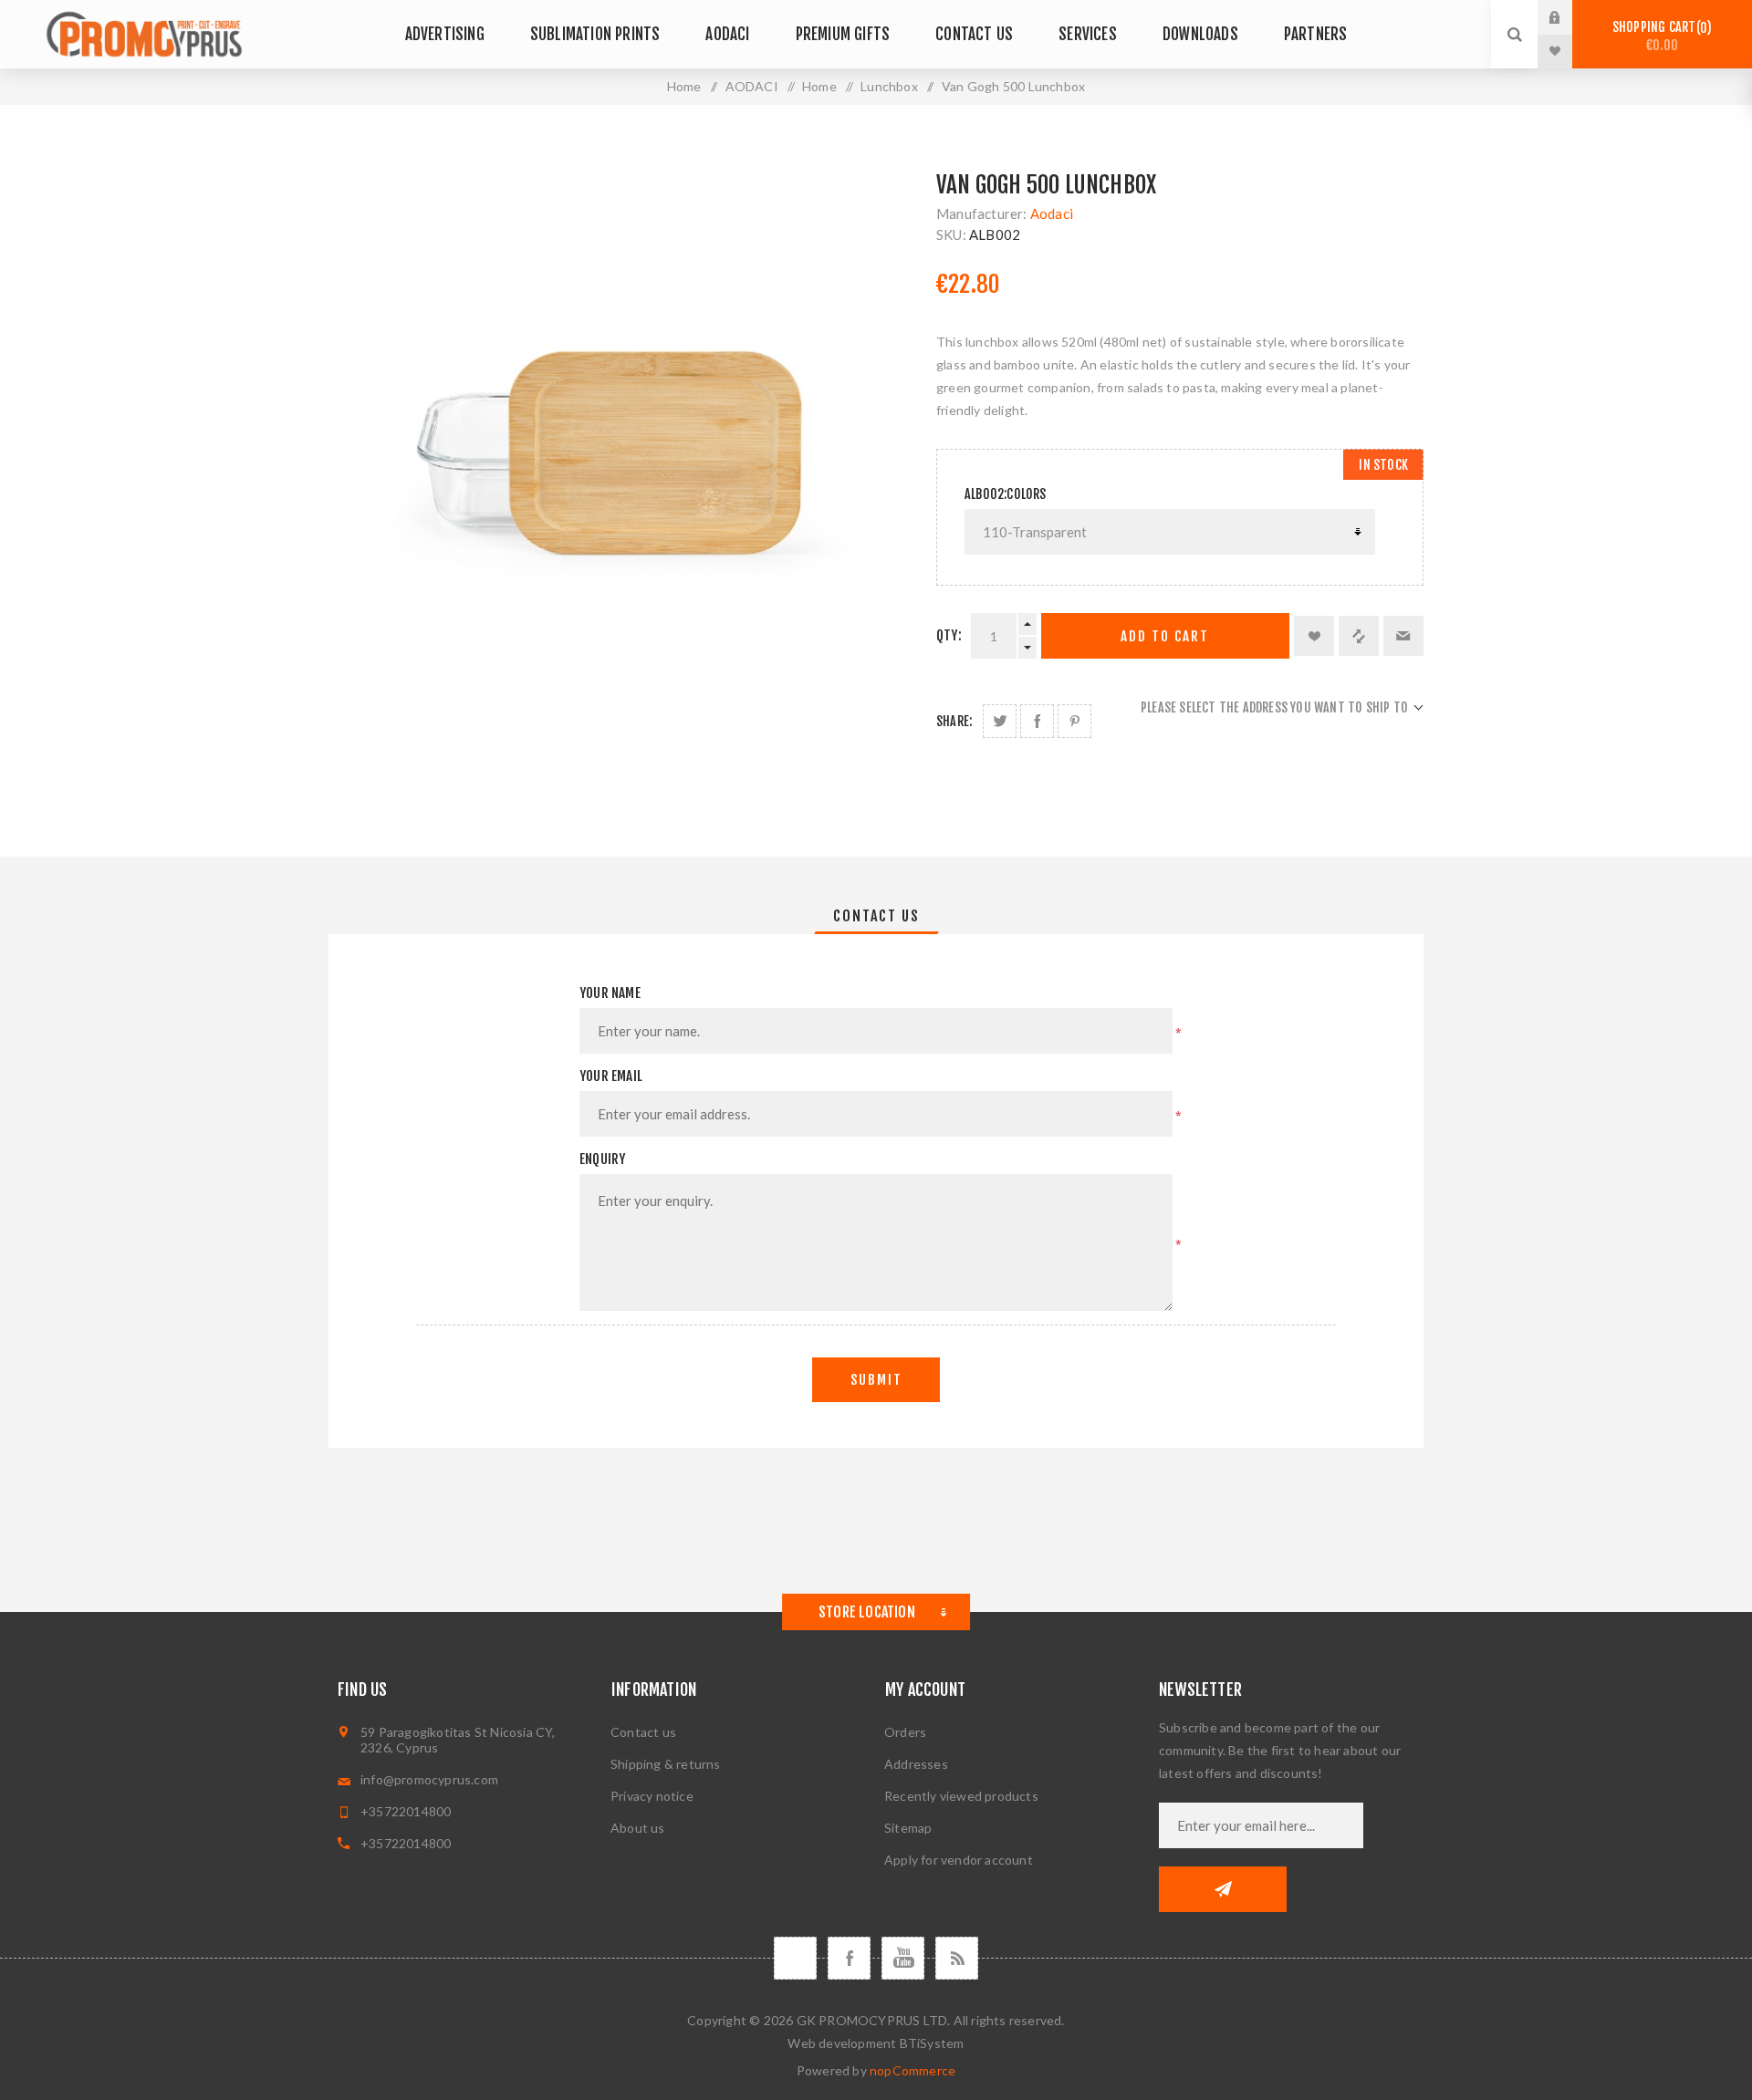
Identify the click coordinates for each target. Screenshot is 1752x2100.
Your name (610, 993)
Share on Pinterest (1074, 721)
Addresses (916, 1764)
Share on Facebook (1037, 721)
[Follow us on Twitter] (795, 1958)
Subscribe (1223, 1889)
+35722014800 (406, 1811)
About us (638, 1828)
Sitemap (908, 1828)
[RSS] (957, 1958)
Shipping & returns (666, 1764)
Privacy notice (652, 1796)
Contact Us (876, 916)
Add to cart (1165, 636)
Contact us (643, 1732)
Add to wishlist (1314, 636)
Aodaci (1052, 213)
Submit (876, 1380)
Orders (905, 1732)
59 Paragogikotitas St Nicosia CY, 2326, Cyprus (458, 1740)
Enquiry (602, 1159)
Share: (954, 721)
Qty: (949, 635)
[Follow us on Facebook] (849, 1958)
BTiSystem (932, 2043)
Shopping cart (1659, 36)
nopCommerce (912, 2070)
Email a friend (1403, 636)
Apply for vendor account (959, 1860)
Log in (1569, 17)
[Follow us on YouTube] (903, 1958)
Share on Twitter (1000, 721)
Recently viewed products (961, 1796)
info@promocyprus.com (429, 1779)
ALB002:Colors (1006, 494)
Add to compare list (1359, 636)
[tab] (876, 916)
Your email (611, 1076)
